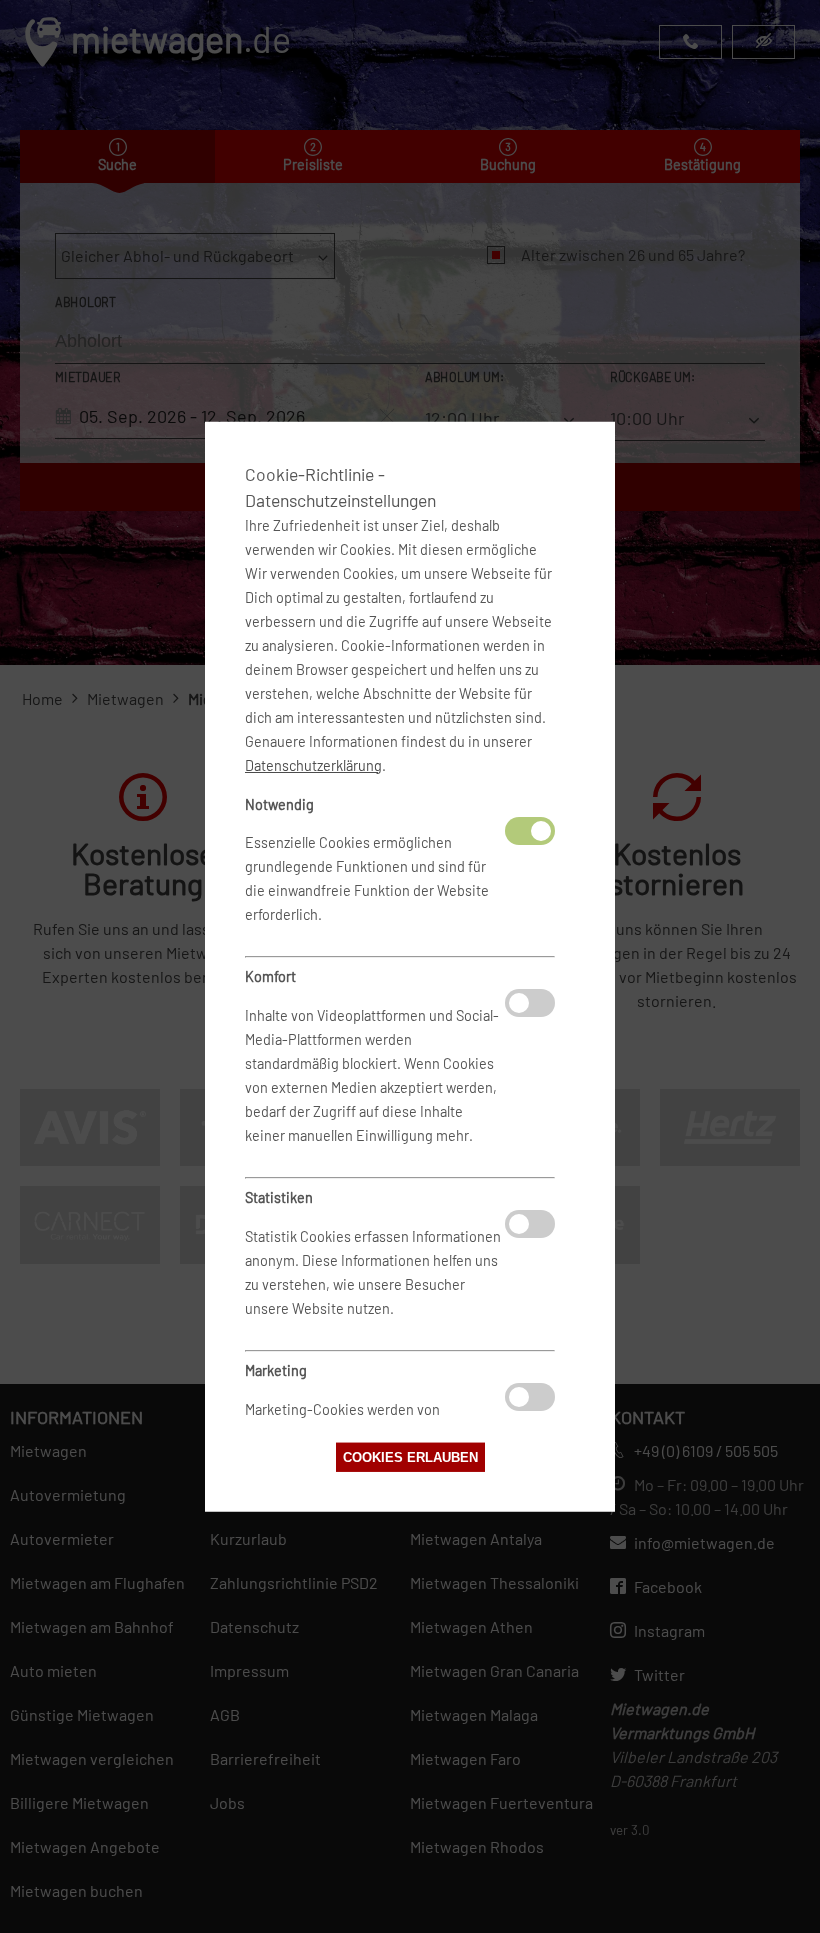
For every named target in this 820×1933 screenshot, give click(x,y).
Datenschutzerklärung (313, 764)
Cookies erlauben (410, 1457)
